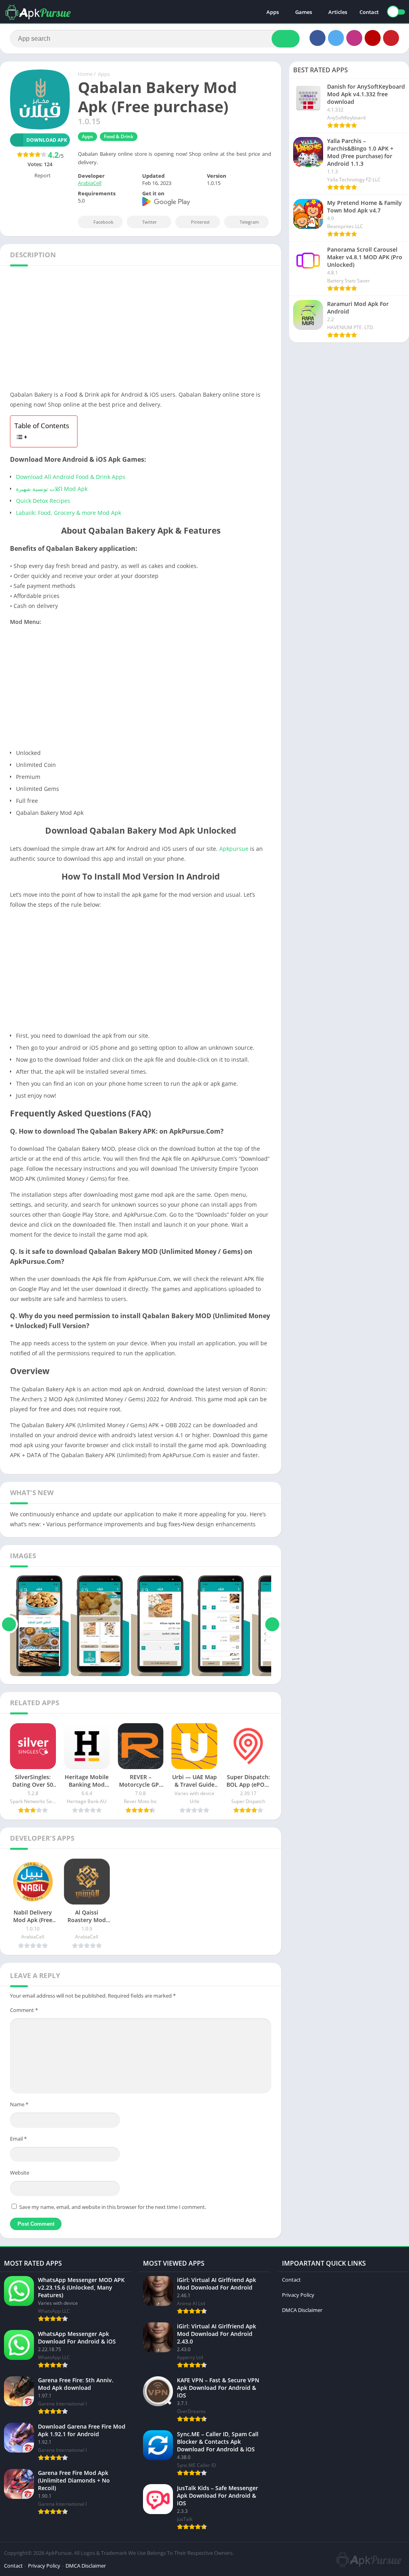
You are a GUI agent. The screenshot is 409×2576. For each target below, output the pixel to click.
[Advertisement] (141, 330)
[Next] (272, 1624)
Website (20, 2173)
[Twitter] (336, 38)
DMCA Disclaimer (302, 2310)
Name (19, 2104)
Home (85, 74)
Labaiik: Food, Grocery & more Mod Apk (68, 513)
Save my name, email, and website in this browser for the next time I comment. (113, 2207)
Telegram (249, 222)
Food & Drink (119, 136)
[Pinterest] (391, 38)
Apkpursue (234, 849)
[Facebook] (318, 38)
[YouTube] (373, 38)
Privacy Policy (298, 2295)
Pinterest (200, 222)
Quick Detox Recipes (43, 501)
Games (304, 12)
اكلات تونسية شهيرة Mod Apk (52, 489)
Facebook (103, 222)
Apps (273, 12)
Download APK (47, 140)
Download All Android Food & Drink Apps (71, 477)
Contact (369, 12)
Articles (338, 12)
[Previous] (9, 1624)
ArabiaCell (90, 183)
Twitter (150, 222)
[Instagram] (354, 38)
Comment (24, 2010)
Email (18, 2139)
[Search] (286, 39)
